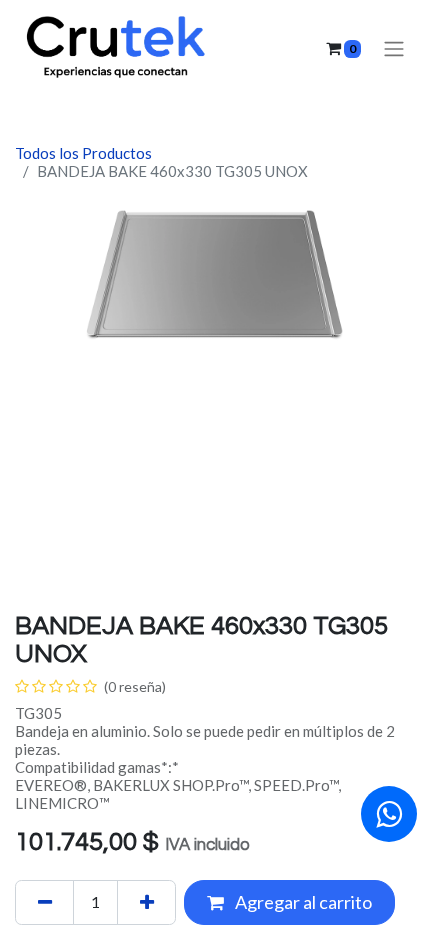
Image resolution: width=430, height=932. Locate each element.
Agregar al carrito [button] (302, 902)
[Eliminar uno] (44, 902)
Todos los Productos (83, 153)
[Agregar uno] (146, 902)
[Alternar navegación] (394, 48)
